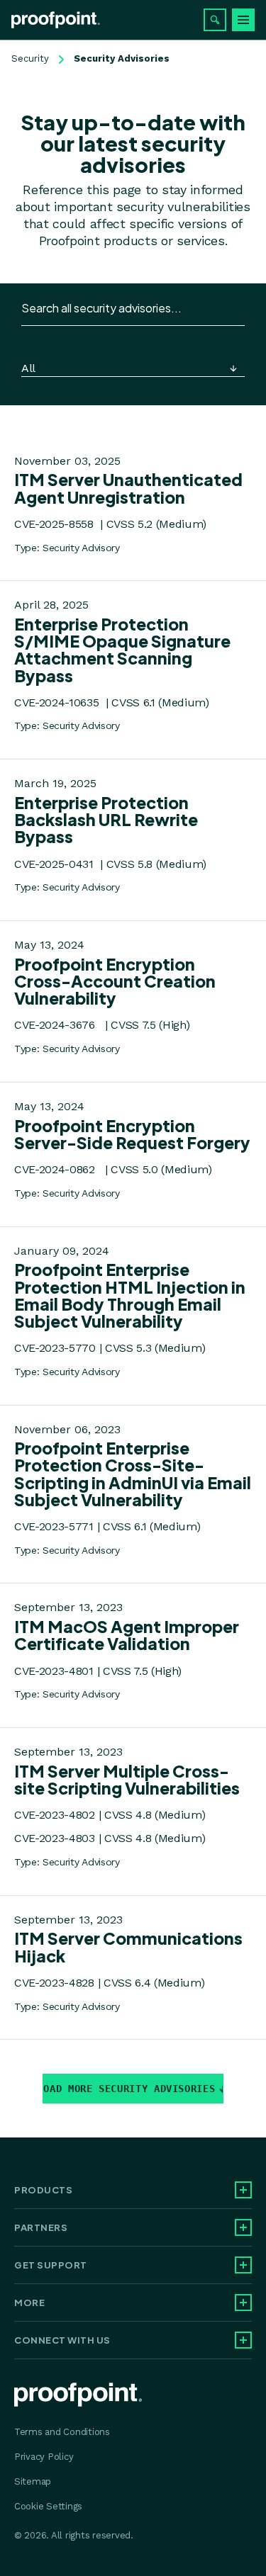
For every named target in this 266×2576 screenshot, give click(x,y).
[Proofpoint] (56, 20)
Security (30, 58)
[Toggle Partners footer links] (243, 2227)
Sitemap (33, 2481)
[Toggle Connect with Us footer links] (243, 2340)
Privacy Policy (44, 2457)
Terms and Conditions (62, 2432)
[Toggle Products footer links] (243, 2190)
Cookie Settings (48, 2506)
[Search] (215, 20)
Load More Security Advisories (129, 2089)
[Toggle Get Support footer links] (243, 2265)
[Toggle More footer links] (243, 2303)
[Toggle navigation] (243, 20)
